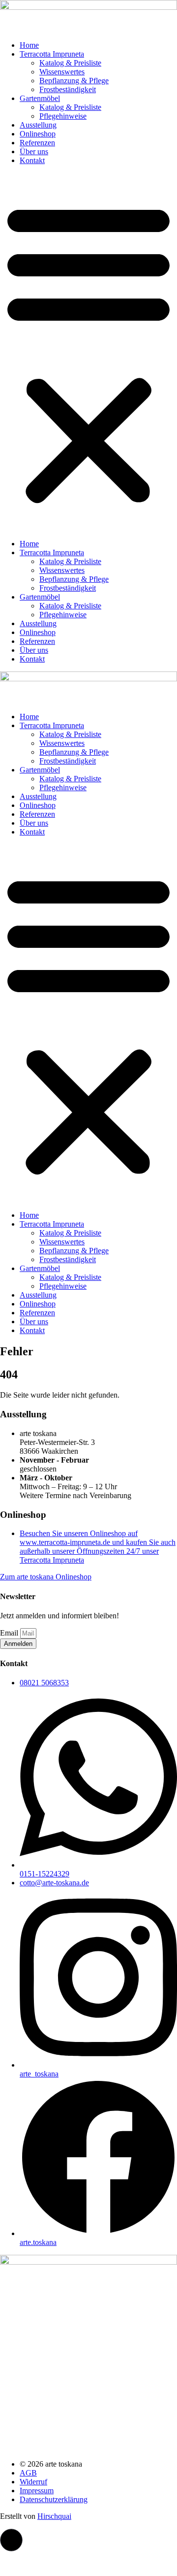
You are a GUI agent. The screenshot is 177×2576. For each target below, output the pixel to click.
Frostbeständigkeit (68, 89)
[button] (88, 352)
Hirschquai (54, 2516)
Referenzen (37, 143)
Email (10, 1633)
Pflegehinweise (63, 116)
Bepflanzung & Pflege (74, 81)
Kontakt (32, 160)
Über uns (34, 151)
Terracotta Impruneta (52, 54)
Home (29, 45)
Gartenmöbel (40, 98)
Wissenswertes (62, 72)
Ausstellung (38, 125)
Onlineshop (38, 134)
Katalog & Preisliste (70, 63)
